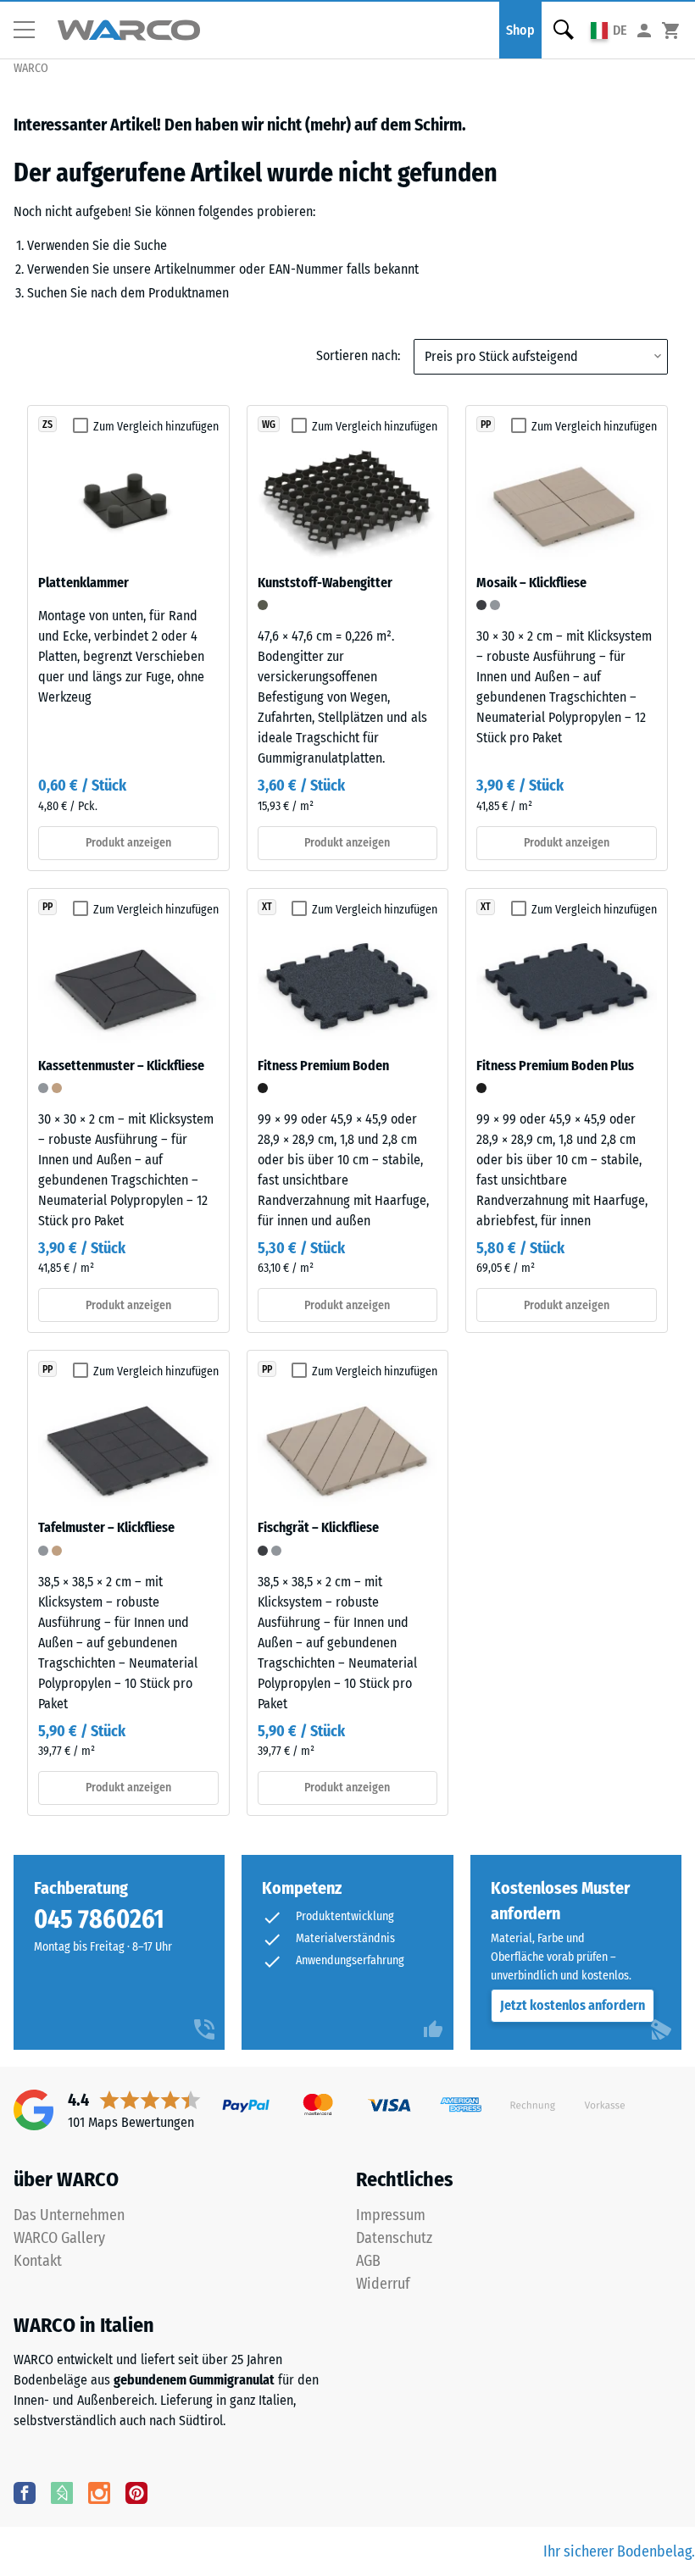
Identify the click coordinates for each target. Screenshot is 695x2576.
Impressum (391, 2215)
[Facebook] (25, 2492)
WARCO (31, 68)
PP (486, 425)
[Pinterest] (136, 2492)
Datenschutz (394, 2238)
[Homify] (62, 2492)
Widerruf (383, 2284)
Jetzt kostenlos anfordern (573, 2005)
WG (269, 425)
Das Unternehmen (69, 2215)
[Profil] (644, 30)
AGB (368, 2261)
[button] (31, 31)
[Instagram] (99, 2492)
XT (267, 907)
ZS (47, 425)
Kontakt (38, 2261)
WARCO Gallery (59, 2238)
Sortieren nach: (358, 355)
